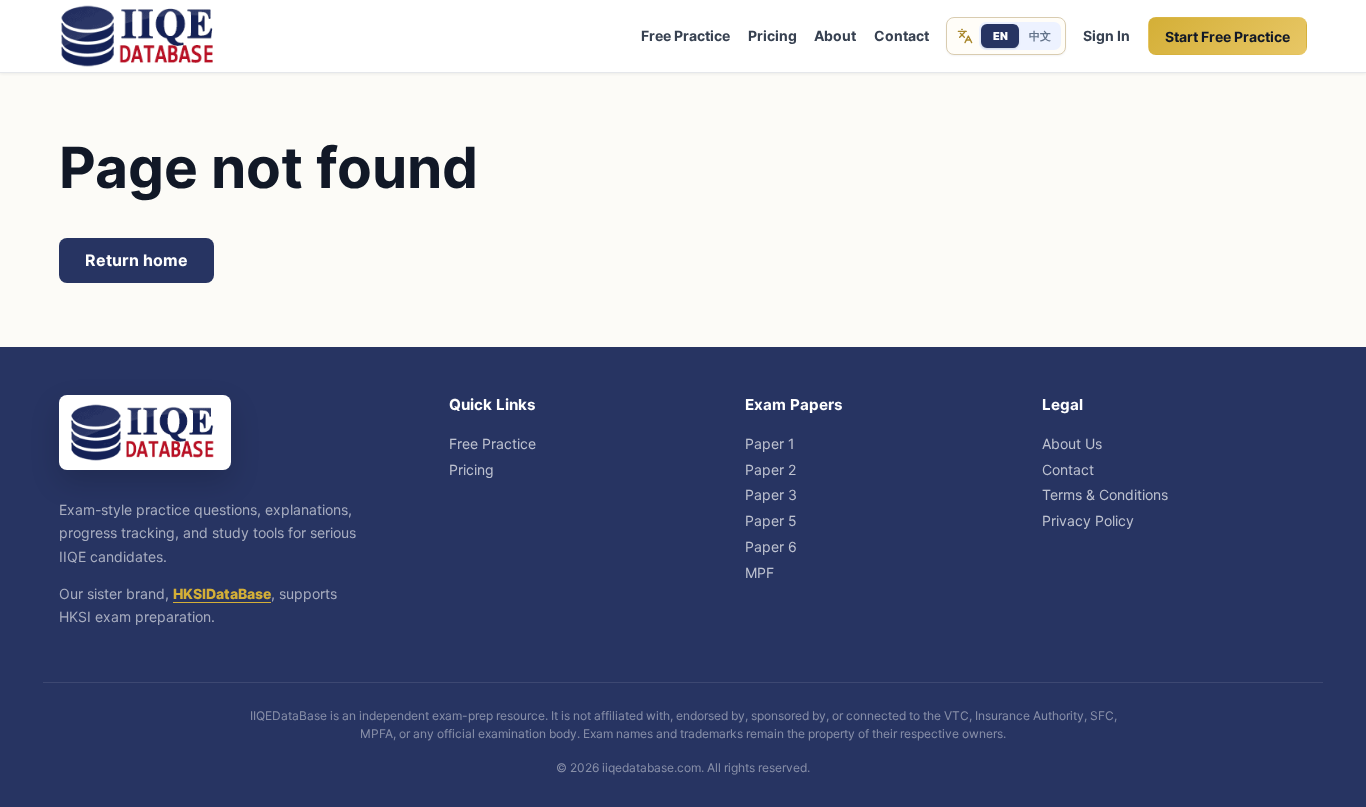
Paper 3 (771, 494)
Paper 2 (770, 469)
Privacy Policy (1088, 520)
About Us (1072, 443)
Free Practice (685, 35)
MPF (759, 572)
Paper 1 (770, 443)
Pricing (772, 35)
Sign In (1106, 35)
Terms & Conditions (1105, 494)
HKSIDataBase (222, 593)
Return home (136, 260)
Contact (901, 35)
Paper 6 (771, 546)
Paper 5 (771, 520)
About (835, 35)
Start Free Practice (1227, 36)
